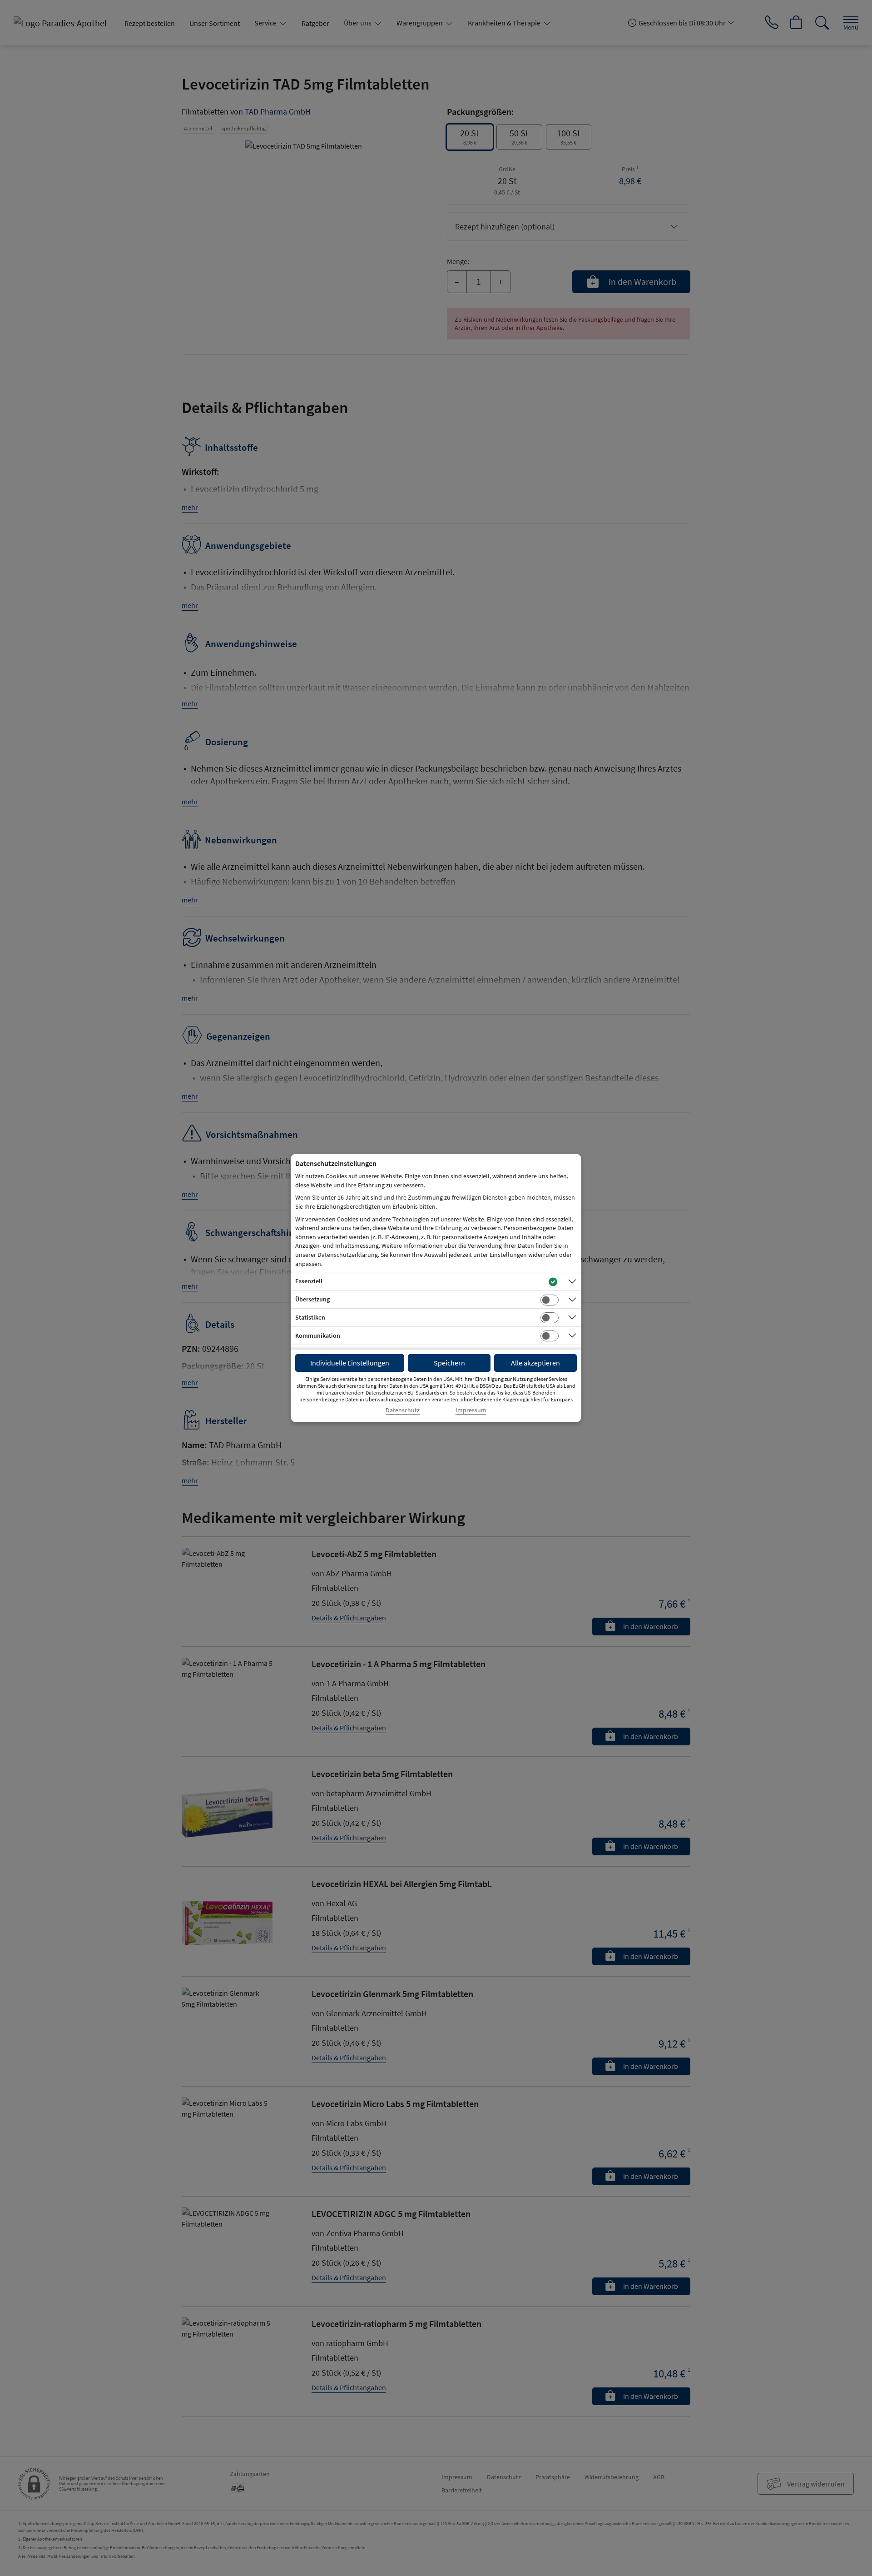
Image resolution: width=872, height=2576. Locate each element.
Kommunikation (318, 1335)
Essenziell (309, 1281)
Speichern (449, 1363)
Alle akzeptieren (535, 1363)
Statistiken (310, 1317)
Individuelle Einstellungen (350, 1363)
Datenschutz (403, 1410)
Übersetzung (312, 1299)
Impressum (471, 1410)
